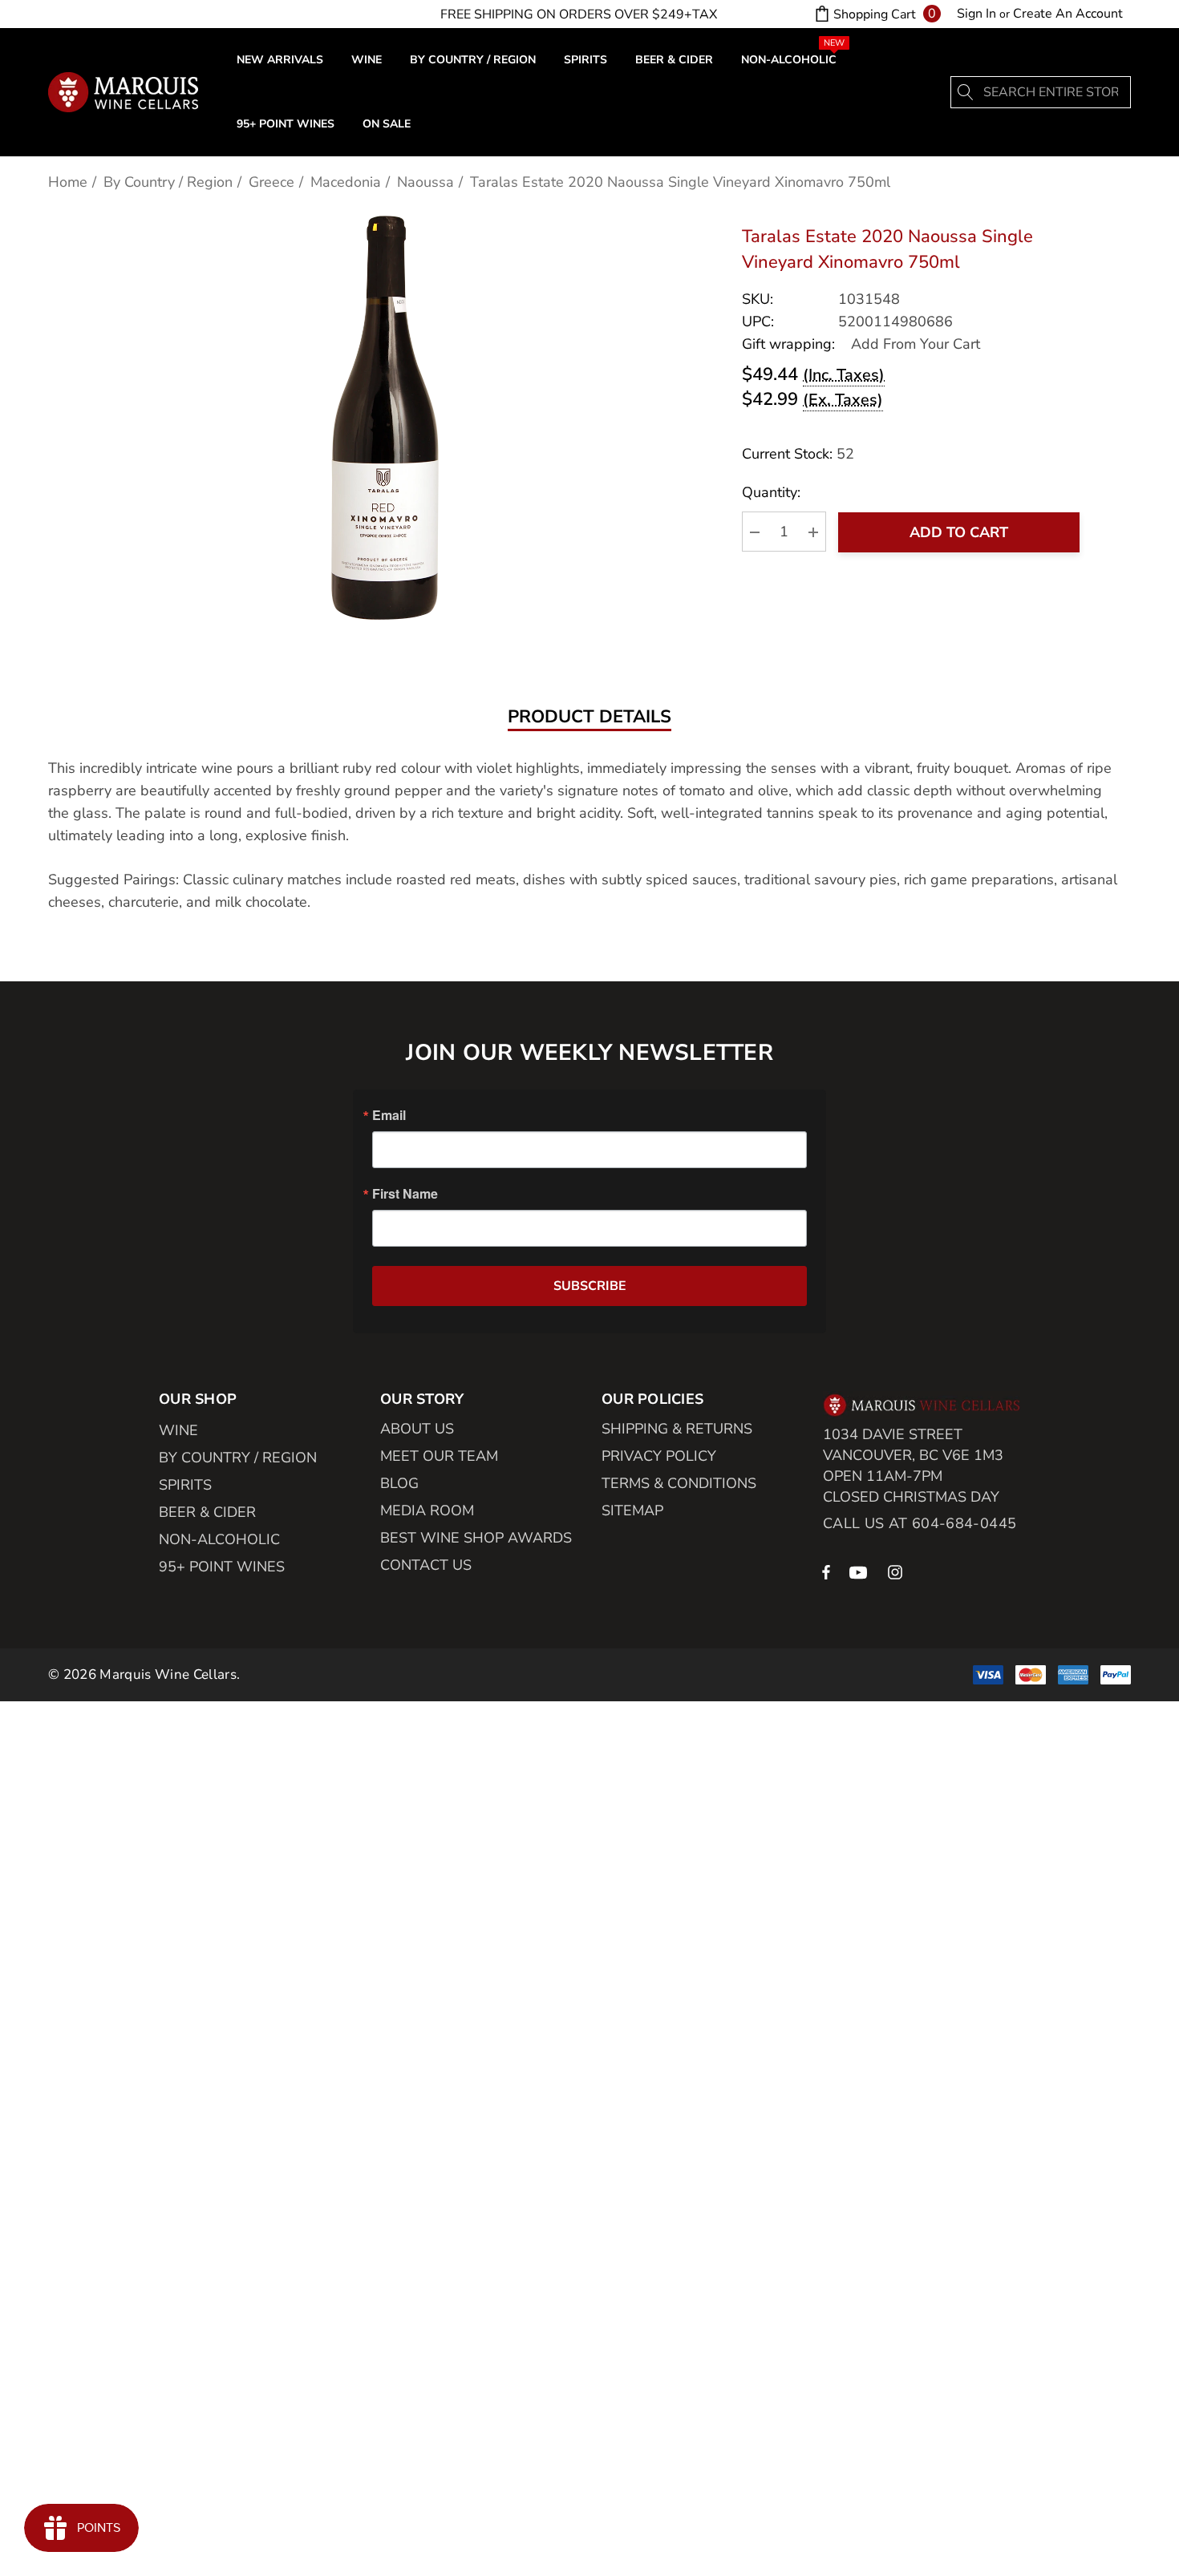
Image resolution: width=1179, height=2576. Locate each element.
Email (389, 1115)
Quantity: (771, 493)
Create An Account (1068, 14)
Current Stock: (798, 454)
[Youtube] (861, 1571)
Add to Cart (959, 532)
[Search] (966, 92)
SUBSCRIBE (590, 1286)
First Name (405, 1194)
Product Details (589, 718)
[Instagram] (897, 1571)
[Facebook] (826, 1571)
